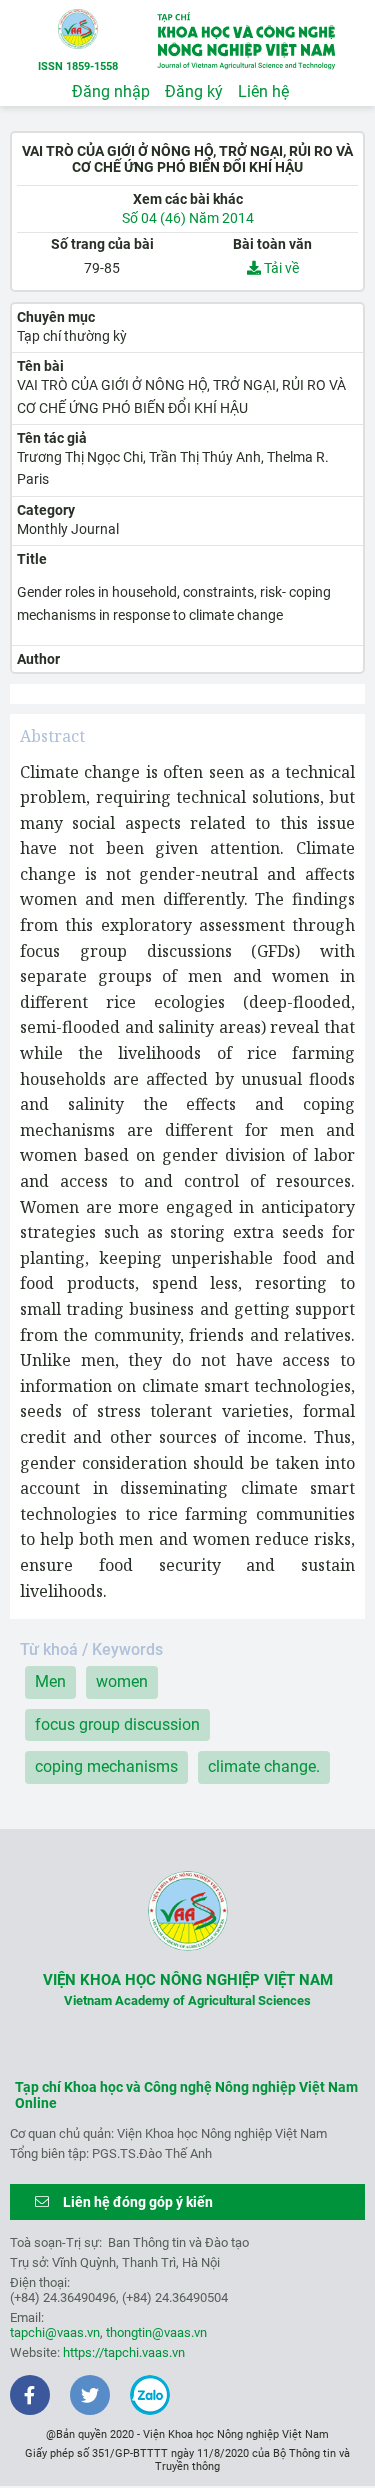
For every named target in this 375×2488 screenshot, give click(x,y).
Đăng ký (194, 91)
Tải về (280, 268)
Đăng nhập (111, 91)
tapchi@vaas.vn (55, 2332)
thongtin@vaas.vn (156, 2332)
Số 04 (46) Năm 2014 (188, 218)
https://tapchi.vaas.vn (124, 2352)
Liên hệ (263, 91)
